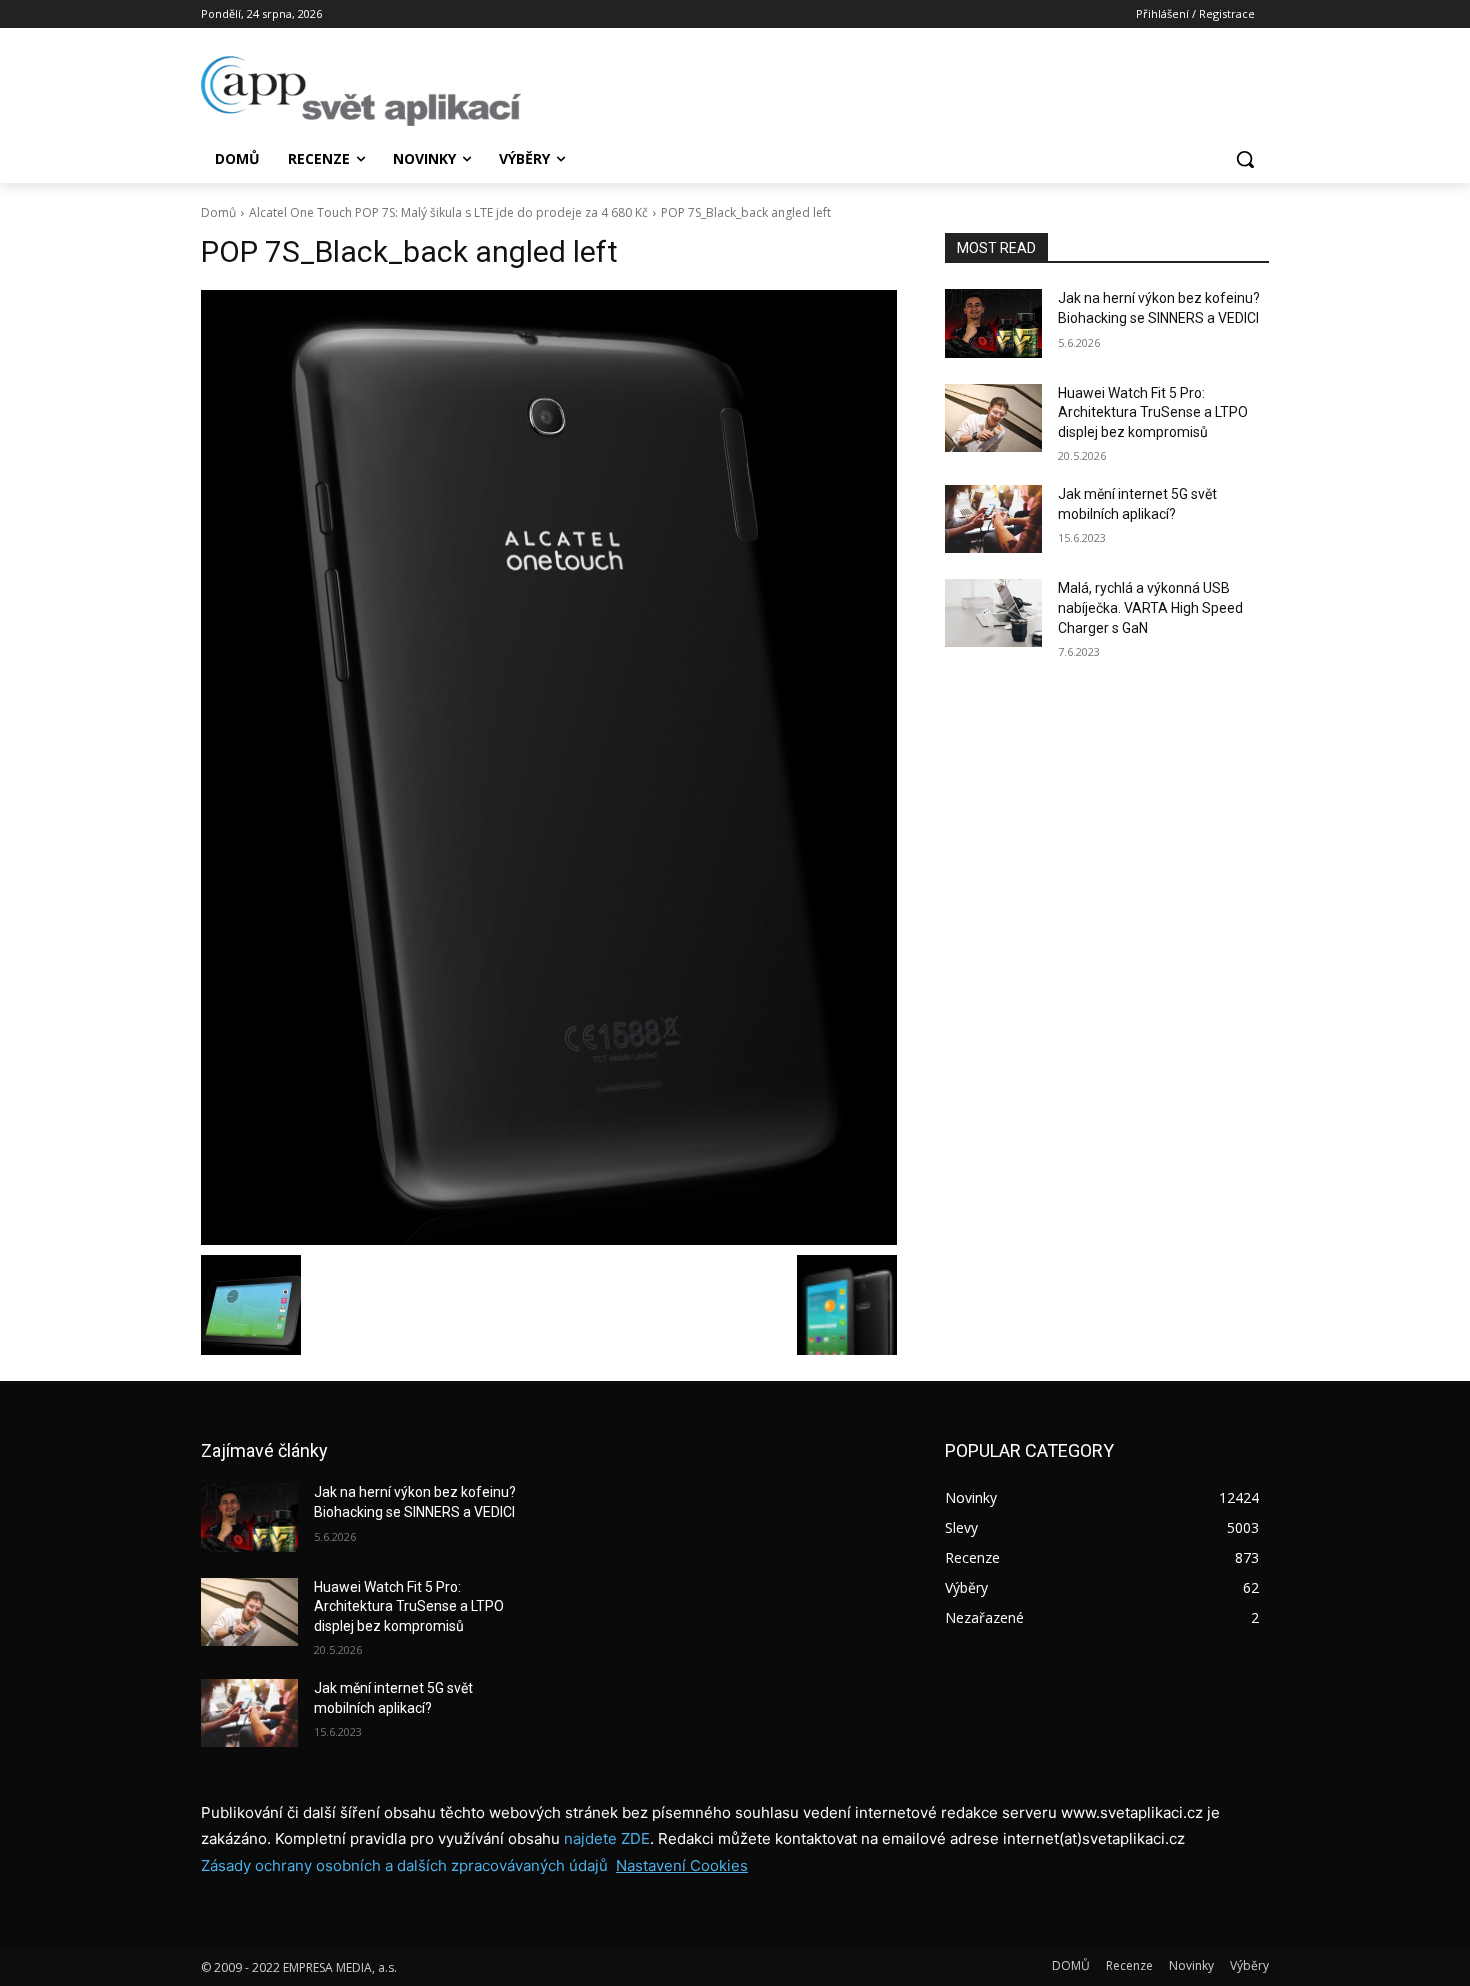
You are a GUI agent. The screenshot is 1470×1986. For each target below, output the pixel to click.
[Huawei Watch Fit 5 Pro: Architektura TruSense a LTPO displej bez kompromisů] (993, 418)
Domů (218, 212)
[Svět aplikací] (361, 91)
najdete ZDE (607, 1838)
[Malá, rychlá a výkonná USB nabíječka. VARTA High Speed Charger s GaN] (993, 613)
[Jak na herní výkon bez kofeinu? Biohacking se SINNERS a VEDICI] (993, 323)
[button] (1245, 159)
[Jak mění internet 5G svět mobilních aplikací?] (993, 519)
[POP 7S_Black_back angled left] (549, 767)
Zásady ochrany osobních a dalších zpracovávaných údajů (404, 1865)
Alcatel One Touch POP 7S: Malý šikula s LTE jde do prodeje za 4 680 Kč (448, 212)
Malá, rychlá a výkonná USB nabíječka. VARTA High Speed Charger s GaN (1150, 607)
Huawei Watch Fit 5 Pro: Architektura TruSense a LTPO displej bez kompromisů (1153, 412)
